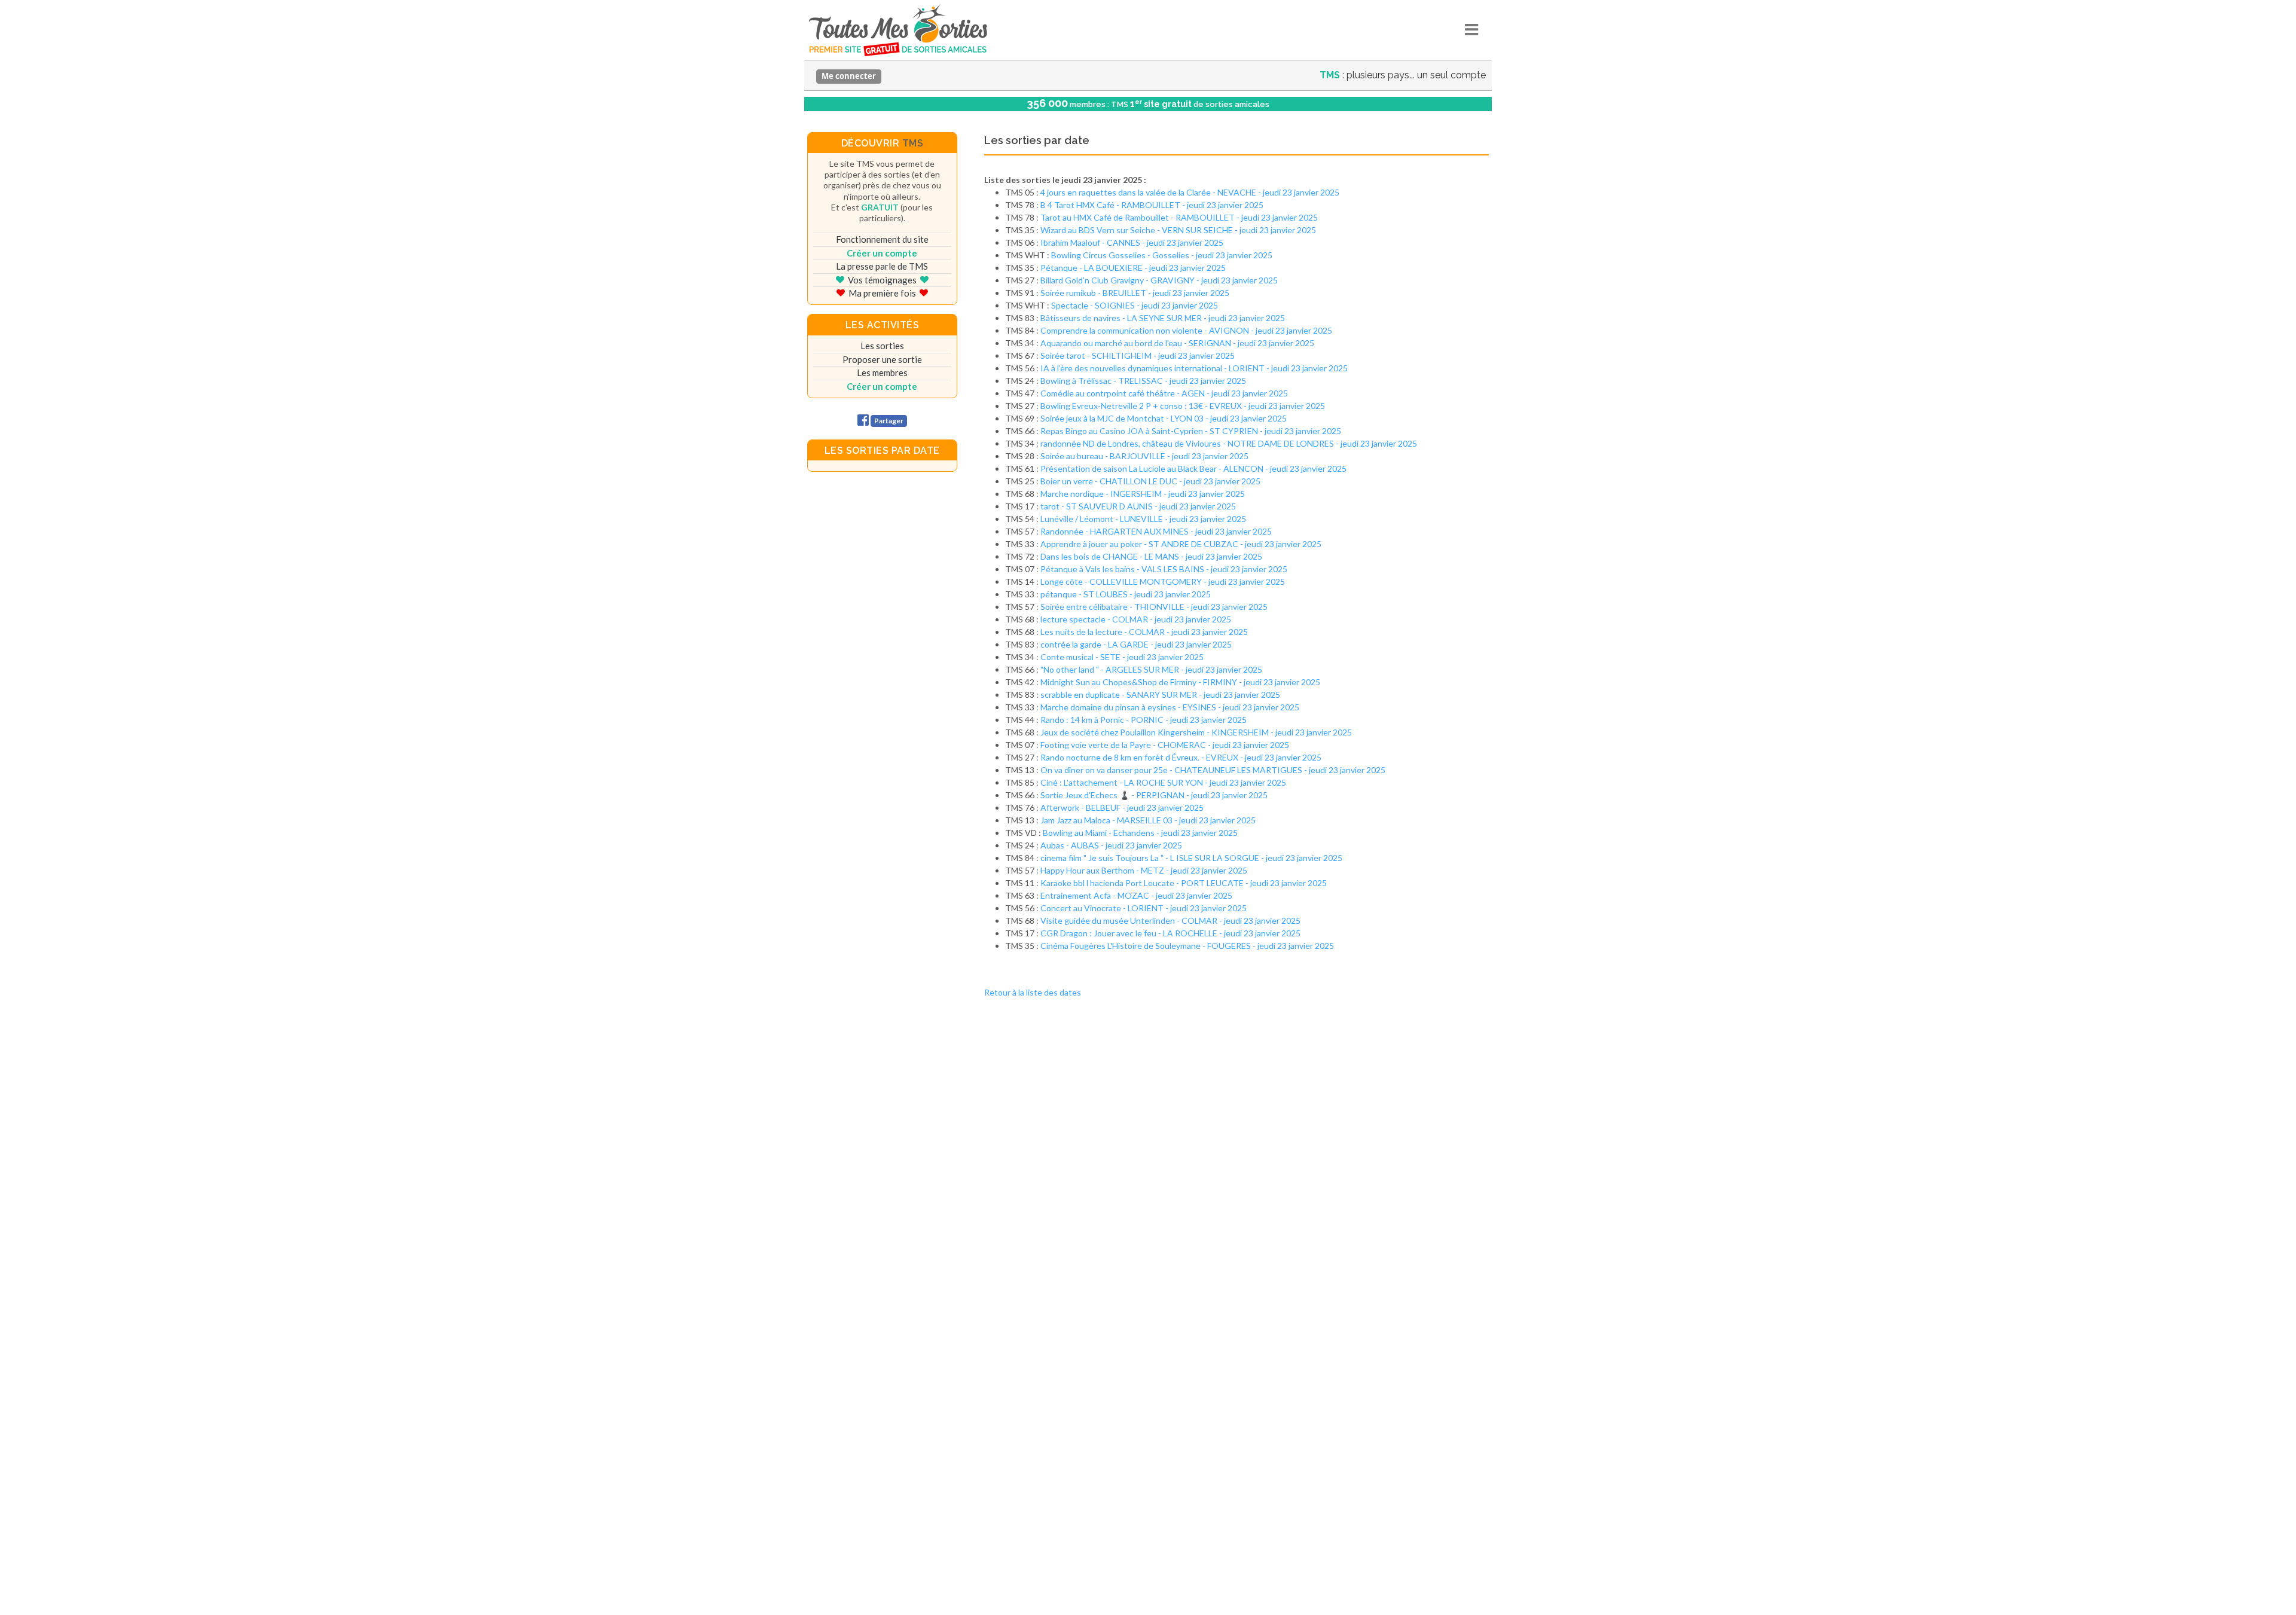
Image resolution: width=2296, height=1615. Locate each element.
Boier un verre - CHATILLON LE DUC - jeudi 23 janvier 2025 (1150, 481)
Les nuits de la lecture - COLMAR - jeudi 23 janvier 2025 (1144, 632)
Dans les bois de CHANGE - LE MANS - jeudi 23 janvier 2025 (1151, 556)
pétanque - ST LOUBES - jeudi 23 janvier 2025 (1126, 594)
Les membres (882, 373)
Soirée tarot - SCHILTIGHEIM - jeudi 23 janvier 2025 (1138, 355)
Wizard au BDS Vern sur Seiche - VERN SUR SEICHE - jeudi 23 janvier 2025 (1178, 230)
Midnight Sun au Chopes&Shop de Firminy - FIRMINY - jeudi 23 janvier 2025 (1180, 682)
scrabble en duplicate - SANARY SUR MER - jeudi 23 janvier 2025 (1160, 694)
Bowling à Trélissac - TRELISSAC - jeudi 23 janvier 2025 (1143, 381)
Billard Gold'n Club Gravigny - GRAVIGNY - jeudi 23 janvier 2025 (1159, 280)
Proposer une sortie (882, 359)
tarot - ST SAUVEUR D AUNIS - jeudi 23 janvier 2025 (1138, 506)
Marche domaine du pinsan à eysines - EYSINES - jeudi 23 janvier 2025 (1170, 707)
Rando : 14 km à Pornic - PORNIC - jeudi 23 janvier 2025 (1144, 720)
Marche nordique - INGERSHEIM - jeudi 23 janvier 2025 (1143, 494)
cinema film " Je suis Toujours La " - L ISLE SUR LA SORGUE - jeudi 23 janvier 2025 (1191, 858)
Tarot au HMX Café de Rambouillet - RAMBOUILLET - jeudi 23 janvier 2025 (1179, 217)
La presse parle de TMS (882, 266)
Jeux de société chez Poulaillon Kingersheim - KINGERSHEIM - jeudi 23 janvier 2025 (1196, 732)
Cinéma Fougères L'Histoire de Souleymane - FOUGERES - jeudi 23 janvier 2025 (1187, 946)
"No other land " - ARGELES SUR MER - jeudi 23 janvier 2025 (1151, 669)
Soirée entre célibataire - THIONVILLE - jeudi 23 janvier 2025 (1154, 607)
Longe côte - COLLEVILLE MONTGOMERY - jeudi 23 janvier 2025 (1163, 581)
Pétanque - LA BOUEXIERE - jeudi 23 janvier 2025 (1133, 268)
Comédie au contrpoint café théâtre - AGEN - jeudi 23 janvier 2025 (1164, 393)
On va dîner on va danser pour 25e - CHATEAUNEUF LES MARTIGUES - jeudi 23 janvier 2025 (1213, 770)
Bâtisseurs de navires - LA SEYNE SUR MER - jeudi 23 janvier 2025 (1163, 318)
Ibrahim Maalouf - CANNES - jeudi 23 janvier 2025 (1132, 242)
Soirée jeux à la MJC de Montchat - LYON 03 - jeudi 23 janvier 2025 (1164, 418)
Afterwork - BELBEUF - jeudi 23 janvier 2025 (1122, 807)
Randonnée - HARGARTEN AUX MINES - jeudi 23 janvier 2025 (1156, 531)
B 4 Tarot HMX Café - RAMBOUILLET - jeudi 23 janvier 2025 (1152, 205)
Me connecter (849, 76)
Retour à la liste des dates (1033, 992)
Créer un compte (882, 253)
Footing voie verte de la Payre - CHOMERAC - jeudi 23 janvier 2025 (1165, 745)
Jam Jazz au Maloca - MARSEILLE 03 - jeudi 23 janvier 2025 (1148, 820)
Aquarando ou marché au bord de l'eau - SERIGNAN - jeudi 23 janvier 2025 (1177, 343)
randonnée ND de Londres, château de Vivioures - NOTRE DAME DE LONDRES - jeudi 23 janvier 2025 (1229, 443)
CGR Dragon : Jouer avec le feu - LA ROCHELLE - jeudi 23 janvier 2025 (1170, 933)
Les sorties (882, 346)
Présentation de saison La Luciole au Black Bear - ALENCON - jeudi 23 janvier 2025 (1193, 468)
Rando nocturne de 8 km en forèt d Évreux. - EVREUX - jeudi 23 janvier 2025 (1181, 757)
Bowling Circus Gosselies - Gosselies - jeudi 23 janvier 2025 (1162, 255)
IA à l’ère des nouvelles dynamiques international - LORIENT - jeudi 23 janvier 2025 (1194, 368)
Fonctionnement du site (882, 239)
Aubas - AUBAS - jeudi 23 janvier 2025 (1111, 845)
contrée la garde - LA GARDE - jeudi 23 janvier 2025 (1136, 644)
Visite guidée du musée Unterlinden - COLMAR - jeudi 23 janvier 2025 (1170, 921)
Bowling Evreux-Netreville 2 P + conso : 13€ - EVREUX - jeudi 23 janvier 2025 (1183, 406)
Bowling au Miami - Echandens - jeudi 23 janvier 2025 (1140, 833)
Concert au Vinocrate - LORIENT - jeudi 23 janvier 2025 (1144, 908)
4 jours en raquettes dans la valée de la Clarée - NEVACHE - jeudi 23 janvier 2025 (1190, 192)
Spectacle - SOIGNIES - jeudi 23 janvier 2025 (1135, 305)
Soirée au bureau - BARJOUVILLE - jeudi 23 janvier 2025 (1144, 456)
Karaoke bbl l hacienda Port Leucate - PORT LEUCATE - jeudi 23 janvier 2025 (1184, 883)
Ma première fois (882, 293)
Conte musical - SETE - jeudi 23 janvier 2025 (1122, 657)
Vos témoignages (882, 280)
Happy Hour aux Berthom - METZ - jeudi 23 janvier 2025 (1144, 870)
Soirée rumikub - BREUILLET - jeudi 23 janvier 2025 (1135, 293)
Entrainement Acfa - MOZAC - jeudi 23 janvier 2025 (1136, 895)
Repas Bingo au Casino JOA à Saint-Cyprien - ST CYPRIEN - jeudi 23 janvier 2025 (1191, 431)
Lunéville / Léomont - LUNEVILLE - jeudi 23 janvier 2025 (1143, 519)
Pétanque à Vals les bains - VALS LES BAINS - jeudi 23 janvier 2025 (1164, 569)
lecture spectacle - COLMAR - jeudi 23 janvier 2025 (1136, 619)
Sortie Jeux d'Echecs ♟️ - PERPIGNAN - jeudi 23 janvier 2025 (1154, 795)
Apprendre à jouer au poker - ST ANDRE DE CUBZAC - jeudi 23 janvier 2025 (1181, 544)
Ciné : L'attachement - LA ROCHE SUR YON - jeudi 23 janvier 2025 (1163, 782)
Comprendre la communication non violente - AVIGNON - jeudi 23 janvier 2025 (1186, 330)
